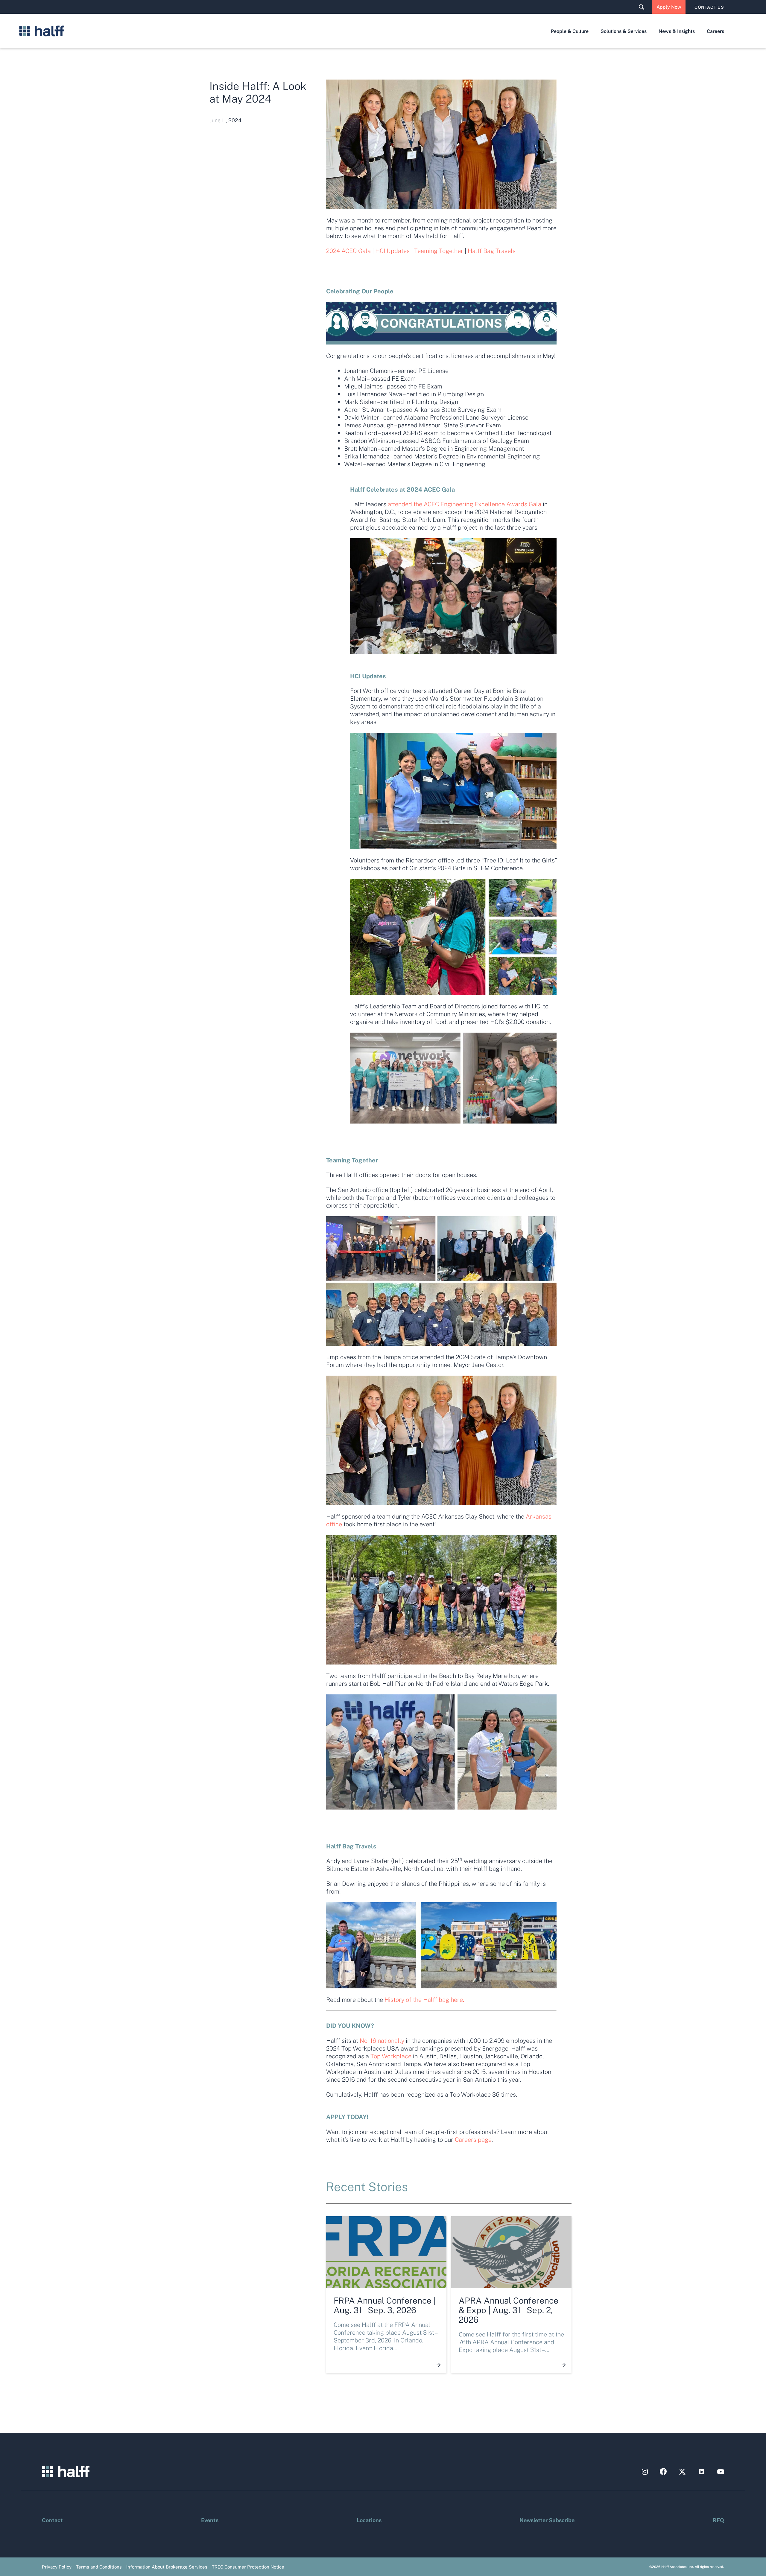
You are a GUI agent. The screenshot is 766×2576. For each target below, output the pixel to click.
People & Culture (570, 31)
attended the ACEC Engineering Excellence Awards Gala (465, 504)
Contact (52, 2520)
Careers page (473, 2139)
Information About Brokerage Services (167, 2567)
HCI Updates (392, 251)
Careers (715, 31)
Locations (369, 2520)
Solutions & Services (624, 31)
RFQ (718, 2520)
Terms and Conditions (99, 2567)
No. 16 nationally (382, 2040)
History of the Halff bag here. (424, 1999)
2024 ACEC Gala (348, 251)
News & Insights (677, 31)
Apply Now (669, 7)
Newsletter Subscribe (547, 2520)
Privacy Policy (57, 2567)
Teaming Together (439, 251)
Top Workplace (391, 2056)
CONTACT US (709, 7)
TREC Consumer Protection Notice (248, 2567)
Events (210, 2520)
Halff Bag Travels (492, 251)
